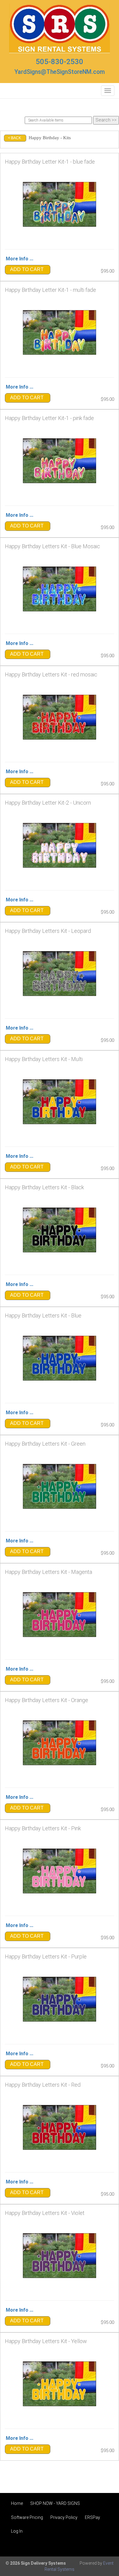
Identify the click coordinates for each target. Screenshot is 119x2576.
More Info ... (20, 259)
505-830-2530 (60, 62)
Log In (17, 2531)
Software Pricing (27, 2517)
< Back (14, 138)
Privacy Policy (64, 2517)
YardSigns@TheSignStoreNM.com (60, 72)
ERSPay (92, 2517)
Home (17, 2503)
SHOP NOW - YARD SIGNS (55, 2503)
